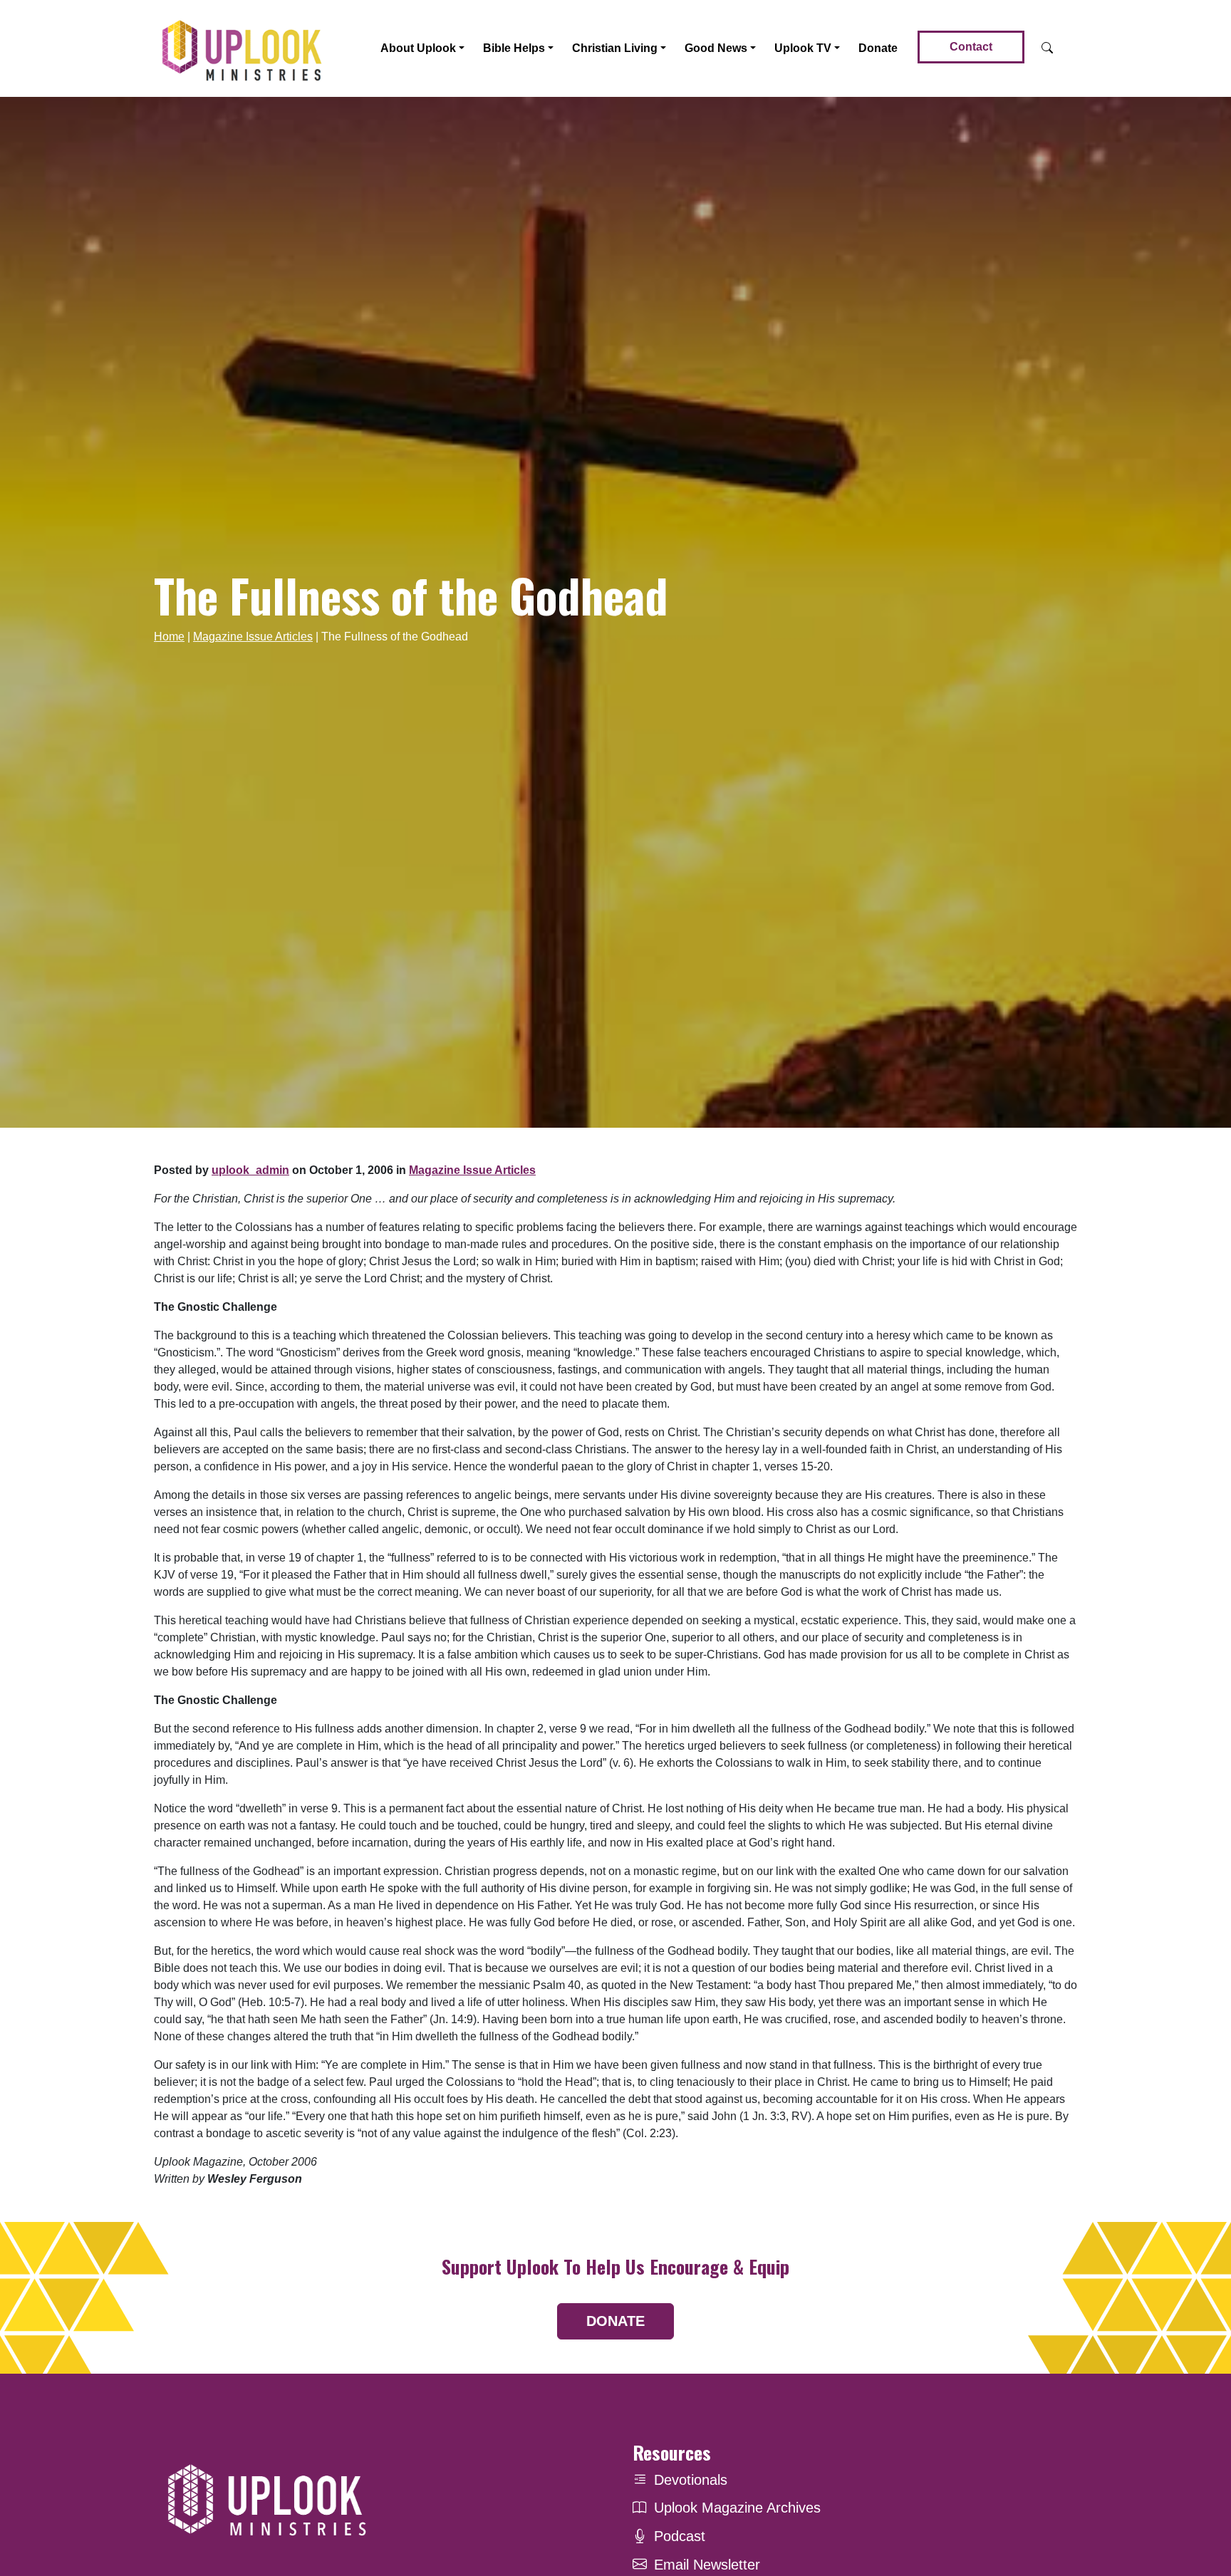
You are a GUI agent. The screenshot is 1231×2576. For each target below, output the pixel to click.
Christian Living (615, 48)
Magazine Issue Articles (253, 637)
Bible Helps (514, 48)
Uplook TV (803, 48)
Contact (971, 47)
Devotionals (691, 2480)
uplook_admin (250, 1170)
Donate (878, 48)
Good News (716, 48)
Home (169, 637)
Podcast (680, 2536)
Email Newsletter (707, 2565)
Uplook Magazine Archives (737, 2508)
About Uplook (418, 48)
